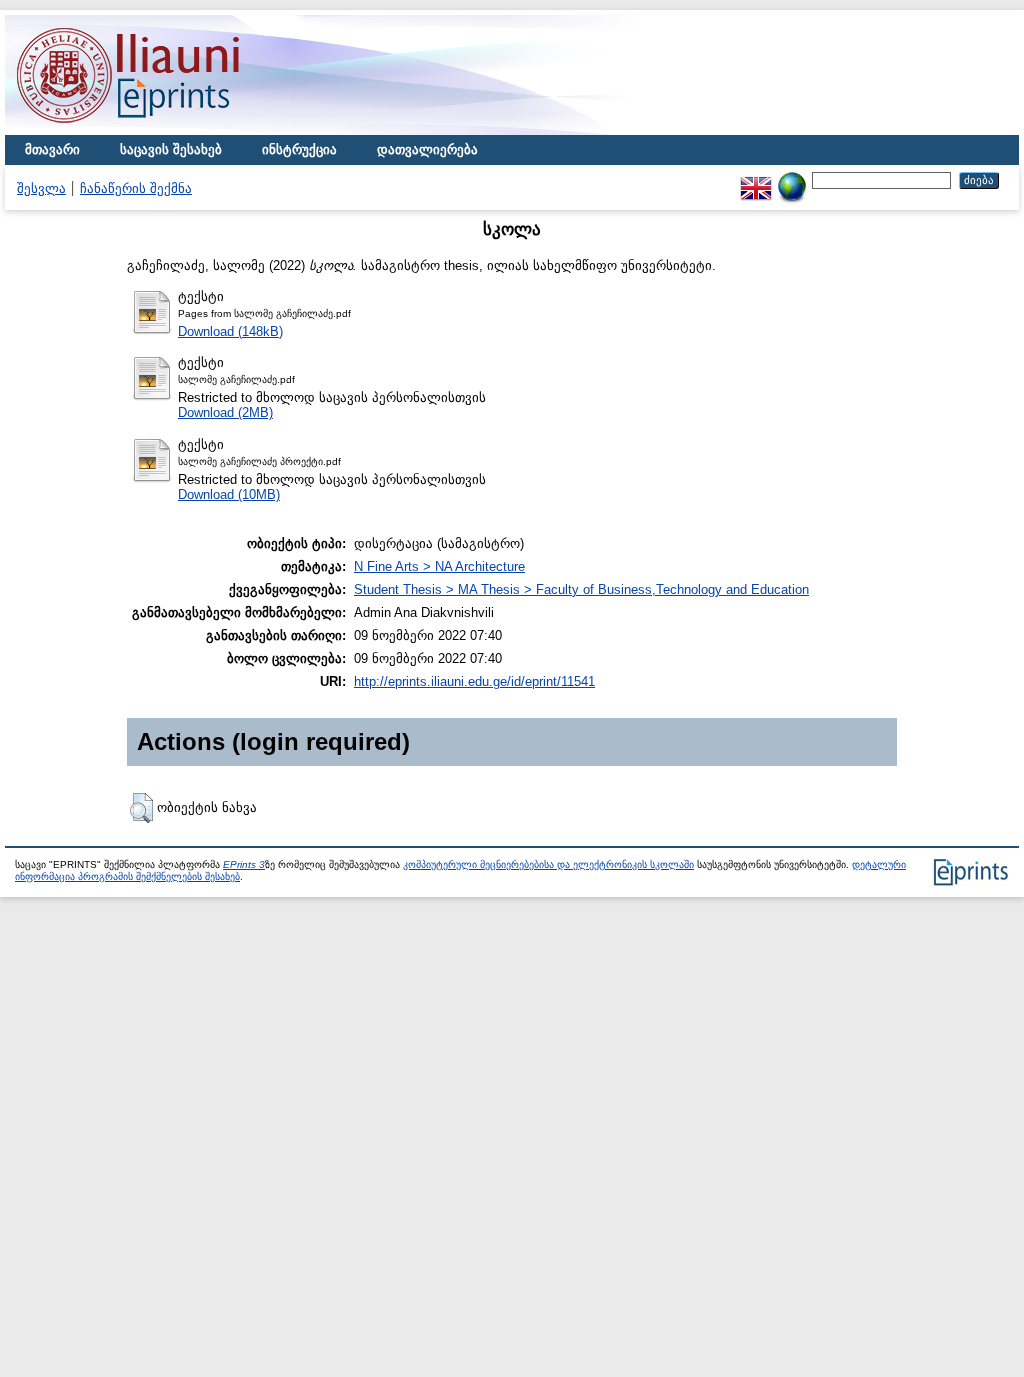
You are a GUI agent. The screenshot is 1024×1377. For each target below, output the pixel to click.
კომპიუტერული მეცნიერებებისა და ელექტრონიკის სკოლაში (548, 864)
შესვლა (41, 188)
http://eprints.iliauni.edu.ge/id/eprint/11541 (474, 681)
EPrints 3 (244, 864)
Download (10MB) (229, 494)
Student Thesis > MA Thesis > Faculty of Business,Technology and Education (581, 589)
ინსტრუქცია (299, 149)
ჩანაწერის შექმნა (136, 188)
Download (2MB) (225, 412)
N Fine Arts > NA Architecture (439, 566)
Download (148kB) (230, 331)
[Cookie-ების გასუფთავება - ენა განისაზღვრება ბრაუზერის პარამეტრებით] (792, 179)
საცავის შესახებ (171, 149)
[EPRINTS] (175, 130)
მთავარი (52, 149)
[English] (756, 179)
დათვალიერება (427, 149)
